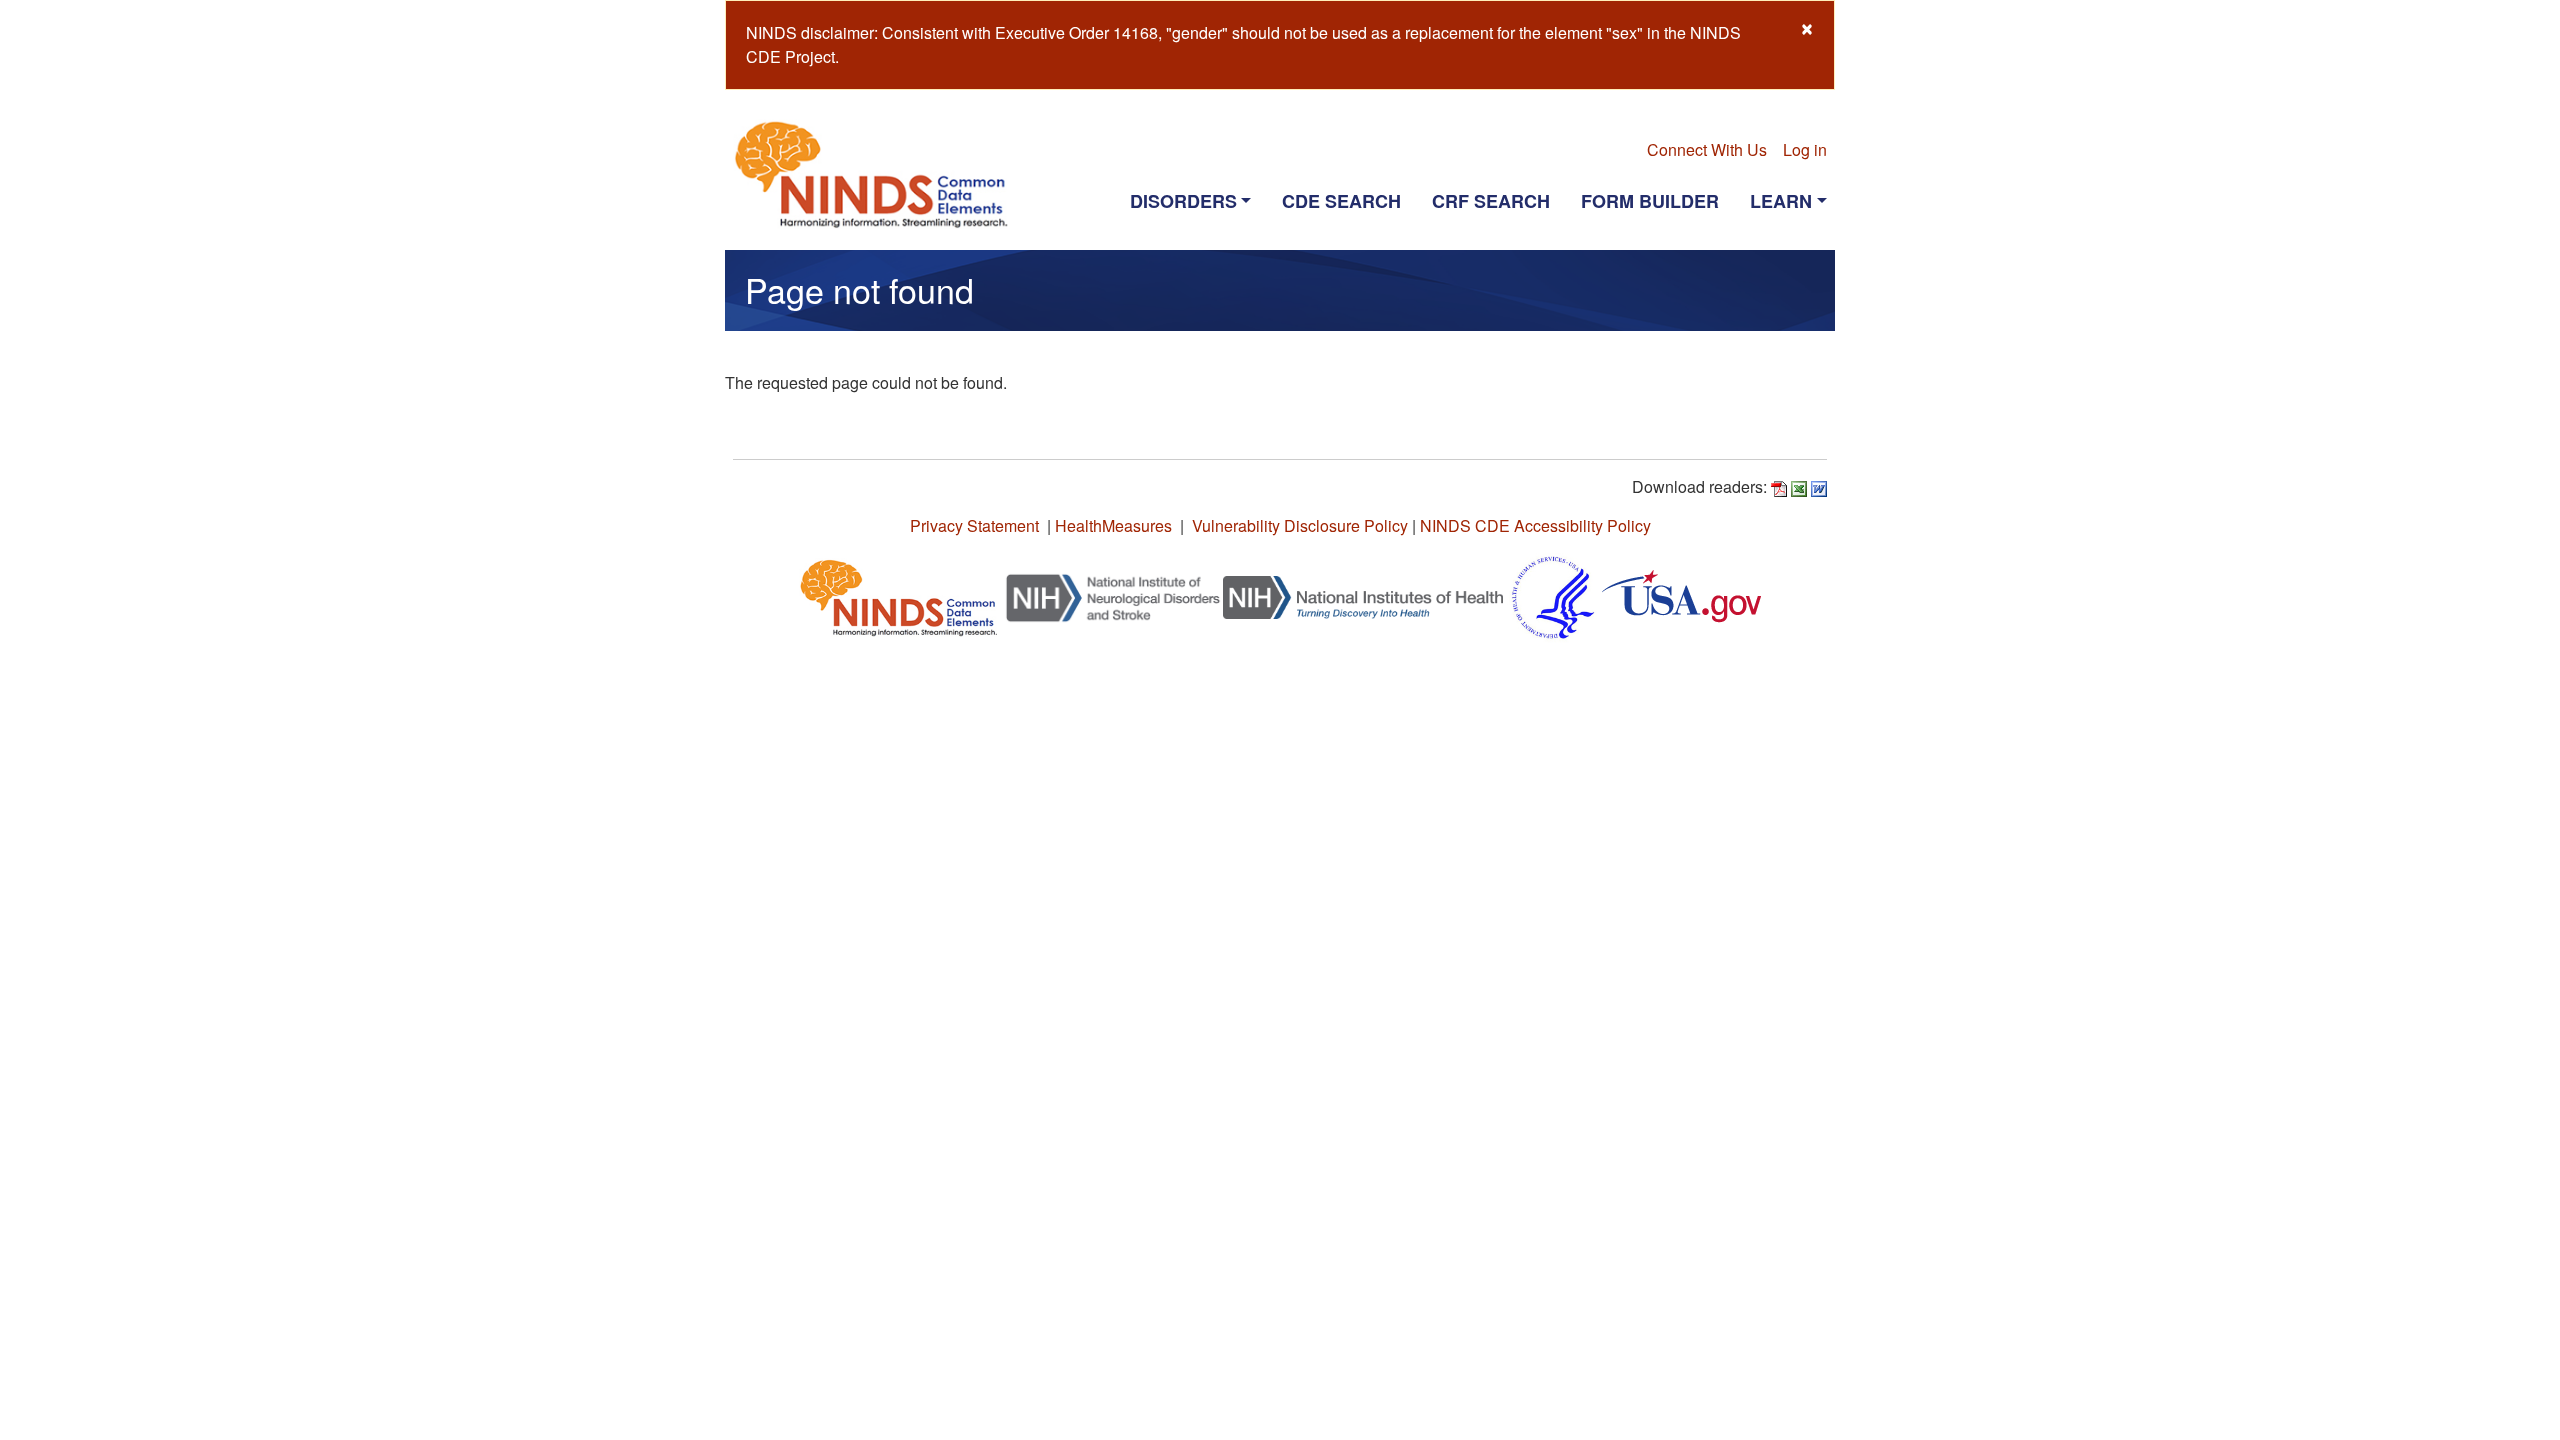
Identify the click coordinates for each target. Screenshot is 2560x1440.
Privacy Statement (974, 525)
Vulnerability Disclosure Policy (1300, 525)
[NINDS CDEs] (899, 595)
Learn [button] (1781, 201)
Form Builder (1650, 201)
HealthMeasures (1113, 525)
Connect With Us (1707, 149)
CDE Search (1341, 201)
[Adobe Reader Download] (1779, 486)
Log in (1805, 149)
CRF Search (1491, 201)
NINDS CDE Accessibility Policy (1535, 525)
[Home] (879, 174)
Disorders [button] (1183, 201)
